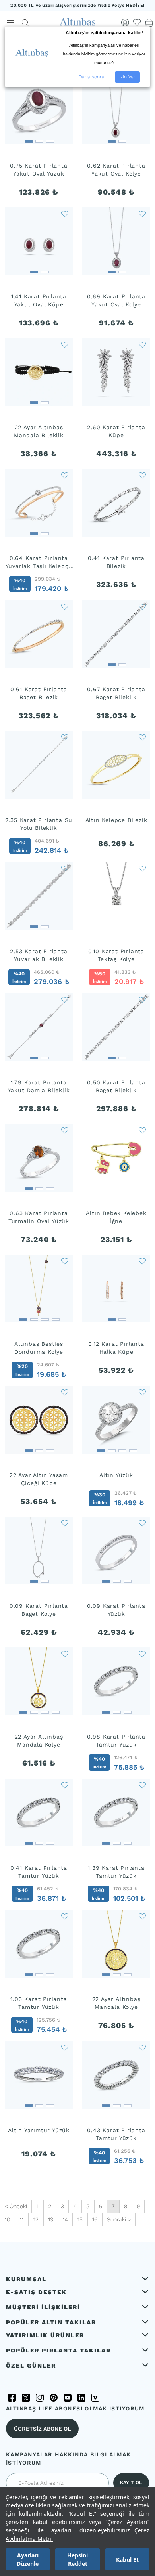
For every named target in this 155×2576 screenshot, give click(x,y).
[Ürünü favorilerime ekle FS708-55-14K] (142, 1653)
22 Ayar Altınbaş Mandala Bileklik (39, 431)
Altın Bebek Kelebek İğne (116, 1217)
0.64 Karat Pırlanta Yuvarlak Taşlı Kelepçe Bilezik (39, 562)
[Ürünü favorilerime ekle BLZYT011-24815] (142, 736)
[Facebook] (12, 2398)
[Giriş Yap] (125, 23)
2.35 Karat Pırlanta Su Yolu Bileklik (39, 824)
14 (65, 2219)
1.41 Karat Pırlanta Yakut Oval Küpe (39, 300)
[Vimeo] (95, 2398)
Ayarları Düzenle (28, 2559)
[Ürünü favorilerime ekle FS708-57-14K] (142, 1784)
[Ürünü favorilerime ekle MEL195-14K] (142, 1522)
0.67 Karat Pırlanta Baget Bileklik (116, 693)
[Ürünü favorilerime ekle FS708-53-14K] (65, 1784)
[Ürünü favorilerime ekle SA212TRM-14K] (65, 1129)
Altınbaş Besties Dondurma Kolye (39, 1348)
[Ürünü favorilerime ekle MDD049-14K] (65, 1522)
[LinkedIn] (81, 2398)
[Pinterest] (54, 2398)
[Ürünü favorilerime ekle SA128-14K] (65, 736)
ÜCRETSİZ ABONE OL (42, 2429)
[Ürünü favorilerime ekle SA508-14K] (142, 344)
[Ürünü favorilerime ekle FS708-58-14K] (65, 1915)
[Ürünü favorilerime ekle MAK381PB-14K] (65, 606)
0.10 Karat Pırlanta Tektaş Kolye (116, 955)
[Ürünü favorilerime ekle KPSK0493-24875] (65, 1391)
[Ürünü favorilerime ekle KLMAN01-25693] (142, 1915)
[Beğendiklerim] (137, 23)
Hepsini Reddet (77, 2559)
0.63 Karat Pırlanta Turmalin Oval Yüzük (39, 1217)
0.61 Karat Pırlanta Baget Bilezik (39, 693)
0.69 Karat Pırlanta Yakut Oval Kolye (116, 300)
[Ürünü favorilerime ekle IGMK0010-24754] (142, 1129)
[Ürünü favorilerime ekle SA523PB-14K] (65, 474)
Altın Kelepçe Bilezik (116, 820)
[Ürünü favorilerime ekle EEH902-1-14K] (65, 868)
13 (51, 2219)
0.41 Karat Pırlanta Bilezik (116, 562)
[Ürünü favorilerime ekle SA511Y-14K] (65, 213)
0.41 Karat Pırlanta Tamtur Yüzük (39, 1872)
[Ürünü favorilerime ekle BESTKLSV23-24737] (65, 1260)
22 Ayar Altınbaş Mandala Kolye (39, 1741)
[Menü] (10, 23)
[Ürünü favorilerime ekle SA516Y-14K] (142, 213)
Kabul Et (127, 2560)
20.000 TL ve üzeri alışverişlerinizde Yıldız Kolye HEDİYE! (77, 5)
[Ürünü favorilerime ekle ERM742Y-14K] (65, 999)
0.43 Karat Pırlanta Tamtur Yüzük (116, 2134)
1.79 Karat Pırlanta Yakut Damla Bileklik (39, 1086)
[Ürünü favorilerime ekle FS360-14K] (142, 868)
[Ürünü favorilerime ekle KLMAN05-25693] (65, 1653)
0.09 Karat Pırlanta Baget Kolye (39, 1610)
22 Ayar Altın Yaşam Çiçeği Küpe (39, 1479)
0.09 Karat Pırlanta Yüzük (116, 1610)
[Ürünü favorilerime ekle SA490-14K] (142, 474)
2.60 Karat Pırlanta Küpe (116, 431)
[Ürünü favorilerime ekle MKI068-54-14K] (142, 2047)
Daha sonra (92, 77)
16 (95, 2219)
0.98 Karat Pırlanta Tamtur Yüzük (116, 1741)
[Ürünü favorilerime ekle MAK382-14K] (142, 999)
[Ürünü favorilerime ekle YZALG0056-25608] (65, 2047)
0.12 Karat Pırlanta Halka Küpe (116, 1348)
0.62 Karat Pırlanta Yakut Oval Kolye (116, 170)
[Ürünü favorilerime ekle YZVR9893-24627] (142, 1391)
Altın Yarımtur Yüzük (39, 2130)
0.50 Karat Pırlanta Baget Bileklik (116, 1086)
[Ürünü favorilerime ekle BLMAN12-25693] (65, 344)
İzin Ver (127, 77)
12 (36, 2219)
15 (80, 2219)
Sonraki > (119, 2219)
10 (8, 2219)
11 (22, 2219)
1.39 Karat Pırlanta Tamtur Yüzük (116, 1872)
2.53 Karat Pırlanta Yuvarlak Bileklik (39, 955)
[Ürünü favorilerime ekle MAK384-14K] (142, 606)
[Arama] (25, 23)
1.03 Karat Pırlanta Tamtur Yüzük (39, 2003)
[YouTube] (68, 2398)
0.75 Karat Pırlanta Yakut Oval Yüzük (39, 170)
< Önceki (16, 2206)
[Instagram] (40, 2398)
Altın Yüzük (116, 1475)
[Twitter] (26, 2398)
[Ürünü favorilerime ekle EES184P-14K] (142, 1260)
